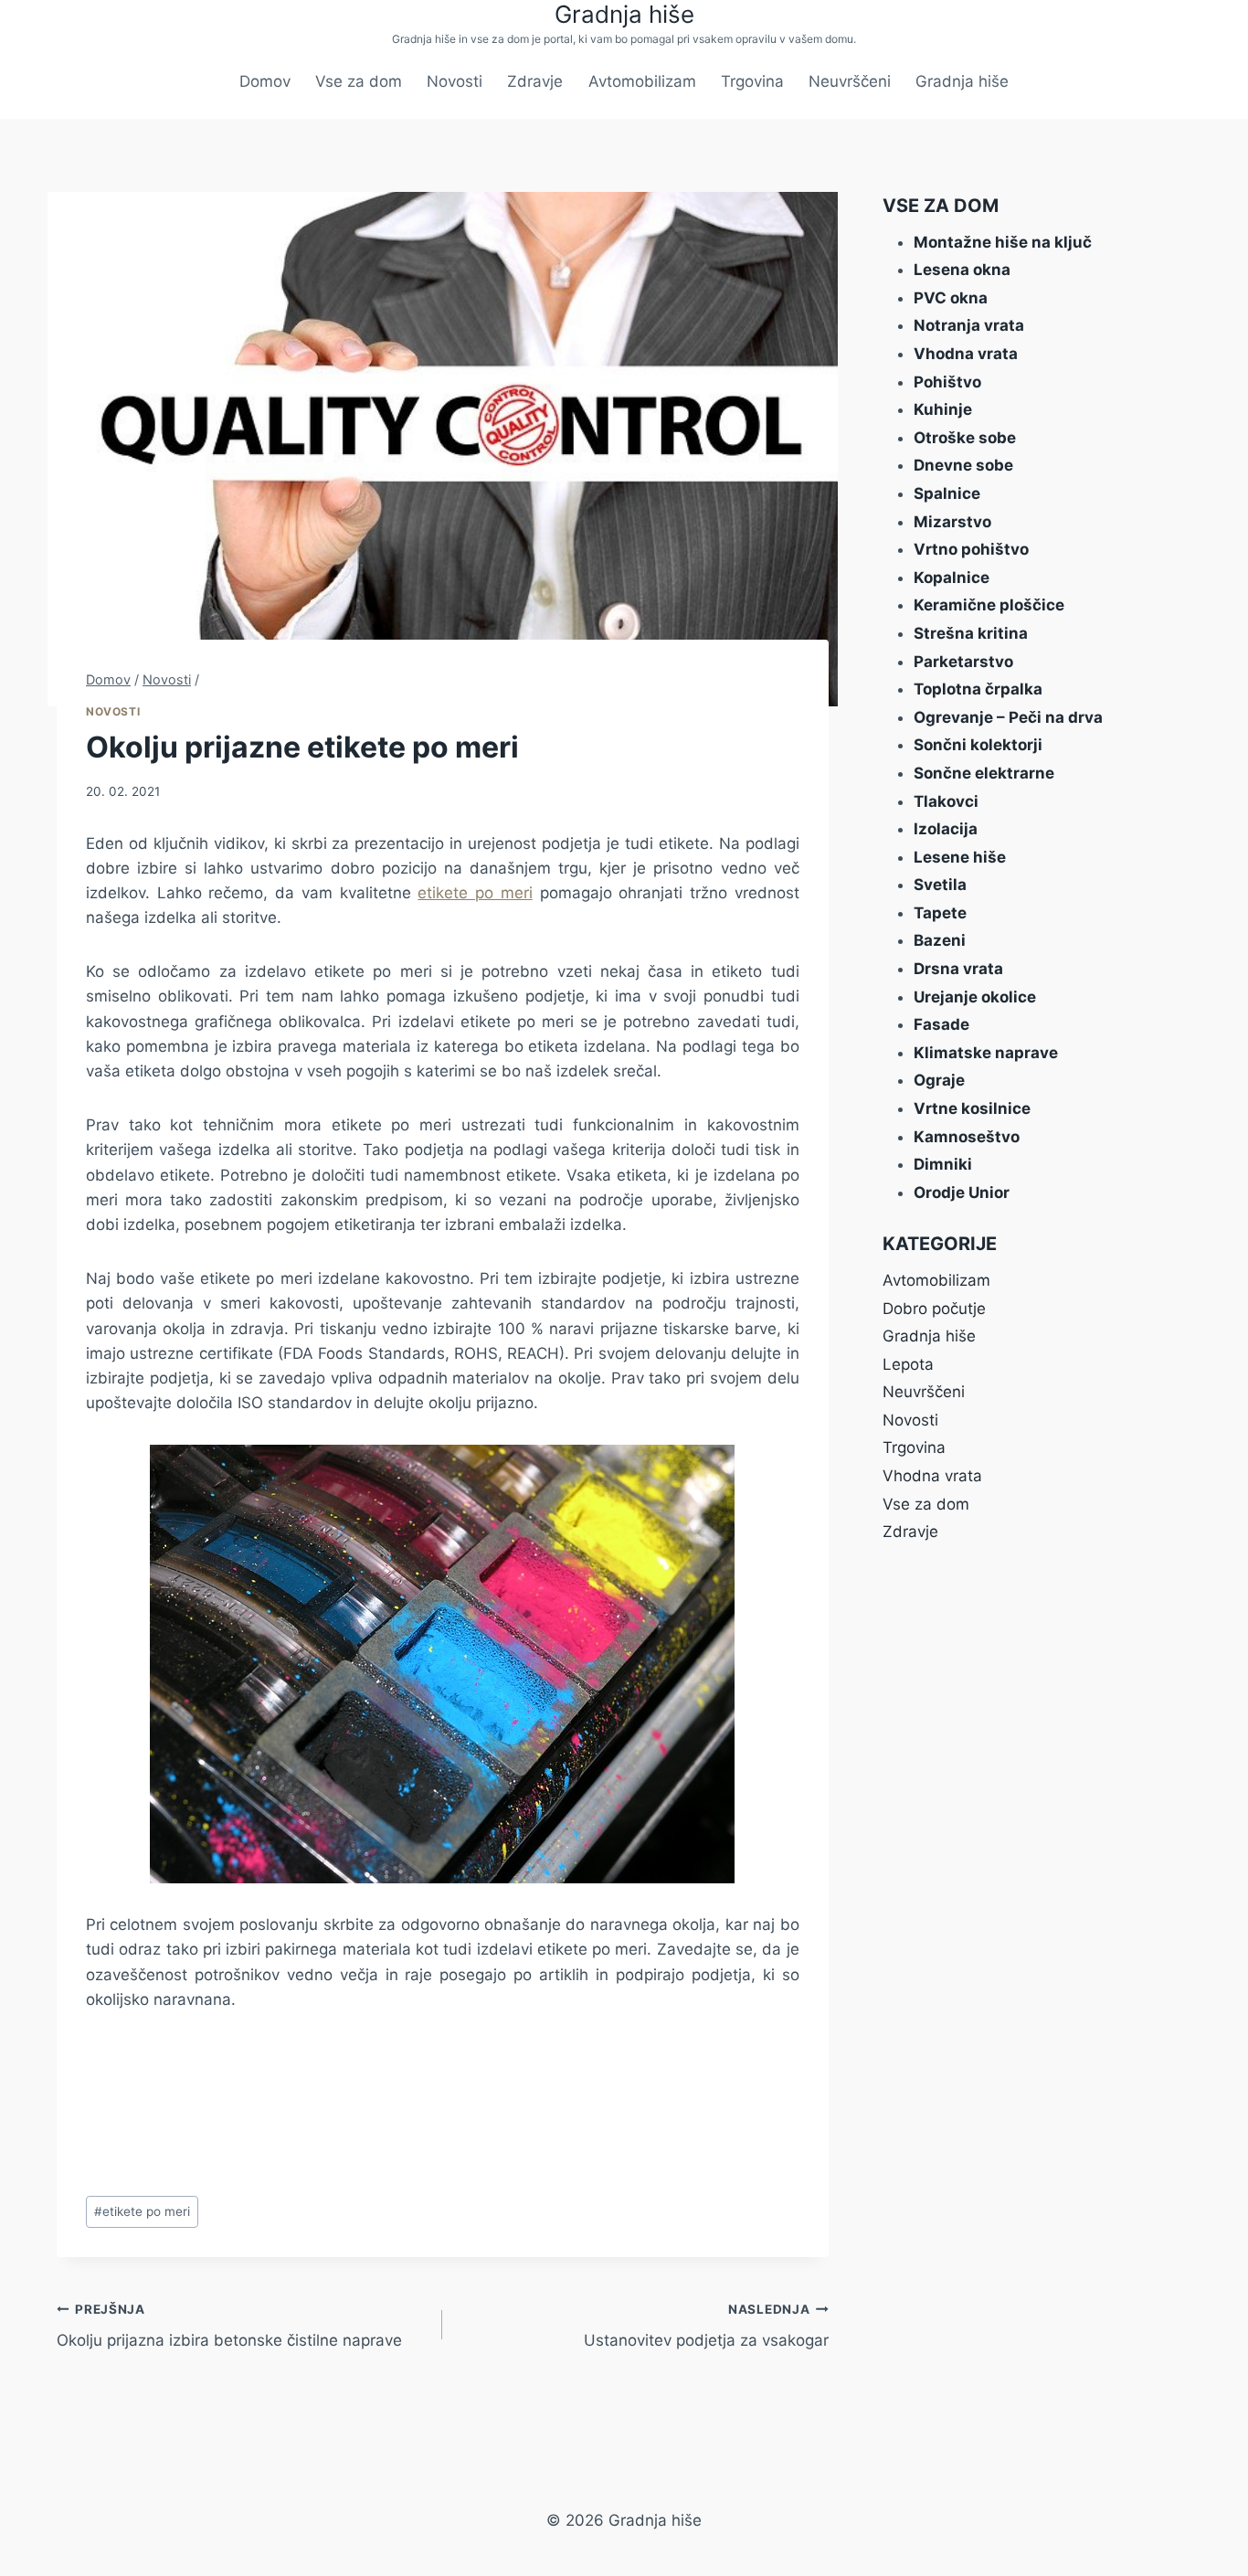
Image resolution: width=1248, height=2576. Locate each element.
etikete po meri (475, 893)
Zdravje (535, 81)
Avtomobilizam (642, 81)
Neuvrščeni (850, 81)
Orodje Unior (962, 1193)
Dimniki (943, 1164)
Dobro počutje (934, 1309)
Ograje (939, 1080)
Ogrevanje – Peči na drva (1008, 717)
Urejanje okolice (975, 997)
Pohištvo (947, 382)
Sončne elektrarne (984, 773)
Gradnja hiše (962, 81)
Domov (265, 81)
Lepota (908, 1364)
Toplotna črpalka (978, 689)
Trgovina (752, 81)
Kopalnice (952, 578)
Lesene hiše (960, 857)
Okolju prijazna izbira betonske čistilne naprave (229, 2326)
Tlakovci (946, 801)
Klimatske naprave (986, 1053)
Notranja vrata (969, 325)
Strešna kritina (971, 633)
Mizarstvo (952, 522)
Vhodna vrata (966, 354)
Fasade (941, 1024)
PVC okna (951, 298)
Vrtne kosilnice (972, 1108)
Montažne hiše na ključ (1003, 242)
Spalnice (947, 493)
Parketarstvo (963, 662)
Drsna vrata (958, 969)
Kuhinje (943, 409)
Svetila (940, 885)
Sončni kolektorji (978, 745)
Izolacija (946, 829)
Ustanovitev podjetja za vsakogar (706, 2326)
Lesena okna (962, 270)
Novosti (455, 81)
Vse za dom (359, 81)
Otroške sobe (965, 438)
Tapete (940, 913)
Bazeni (940, 940)
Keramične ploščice (989, 605)
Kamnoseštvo (967, 1137)
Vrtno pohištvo (971, 549)
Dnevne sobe (963, 465)
